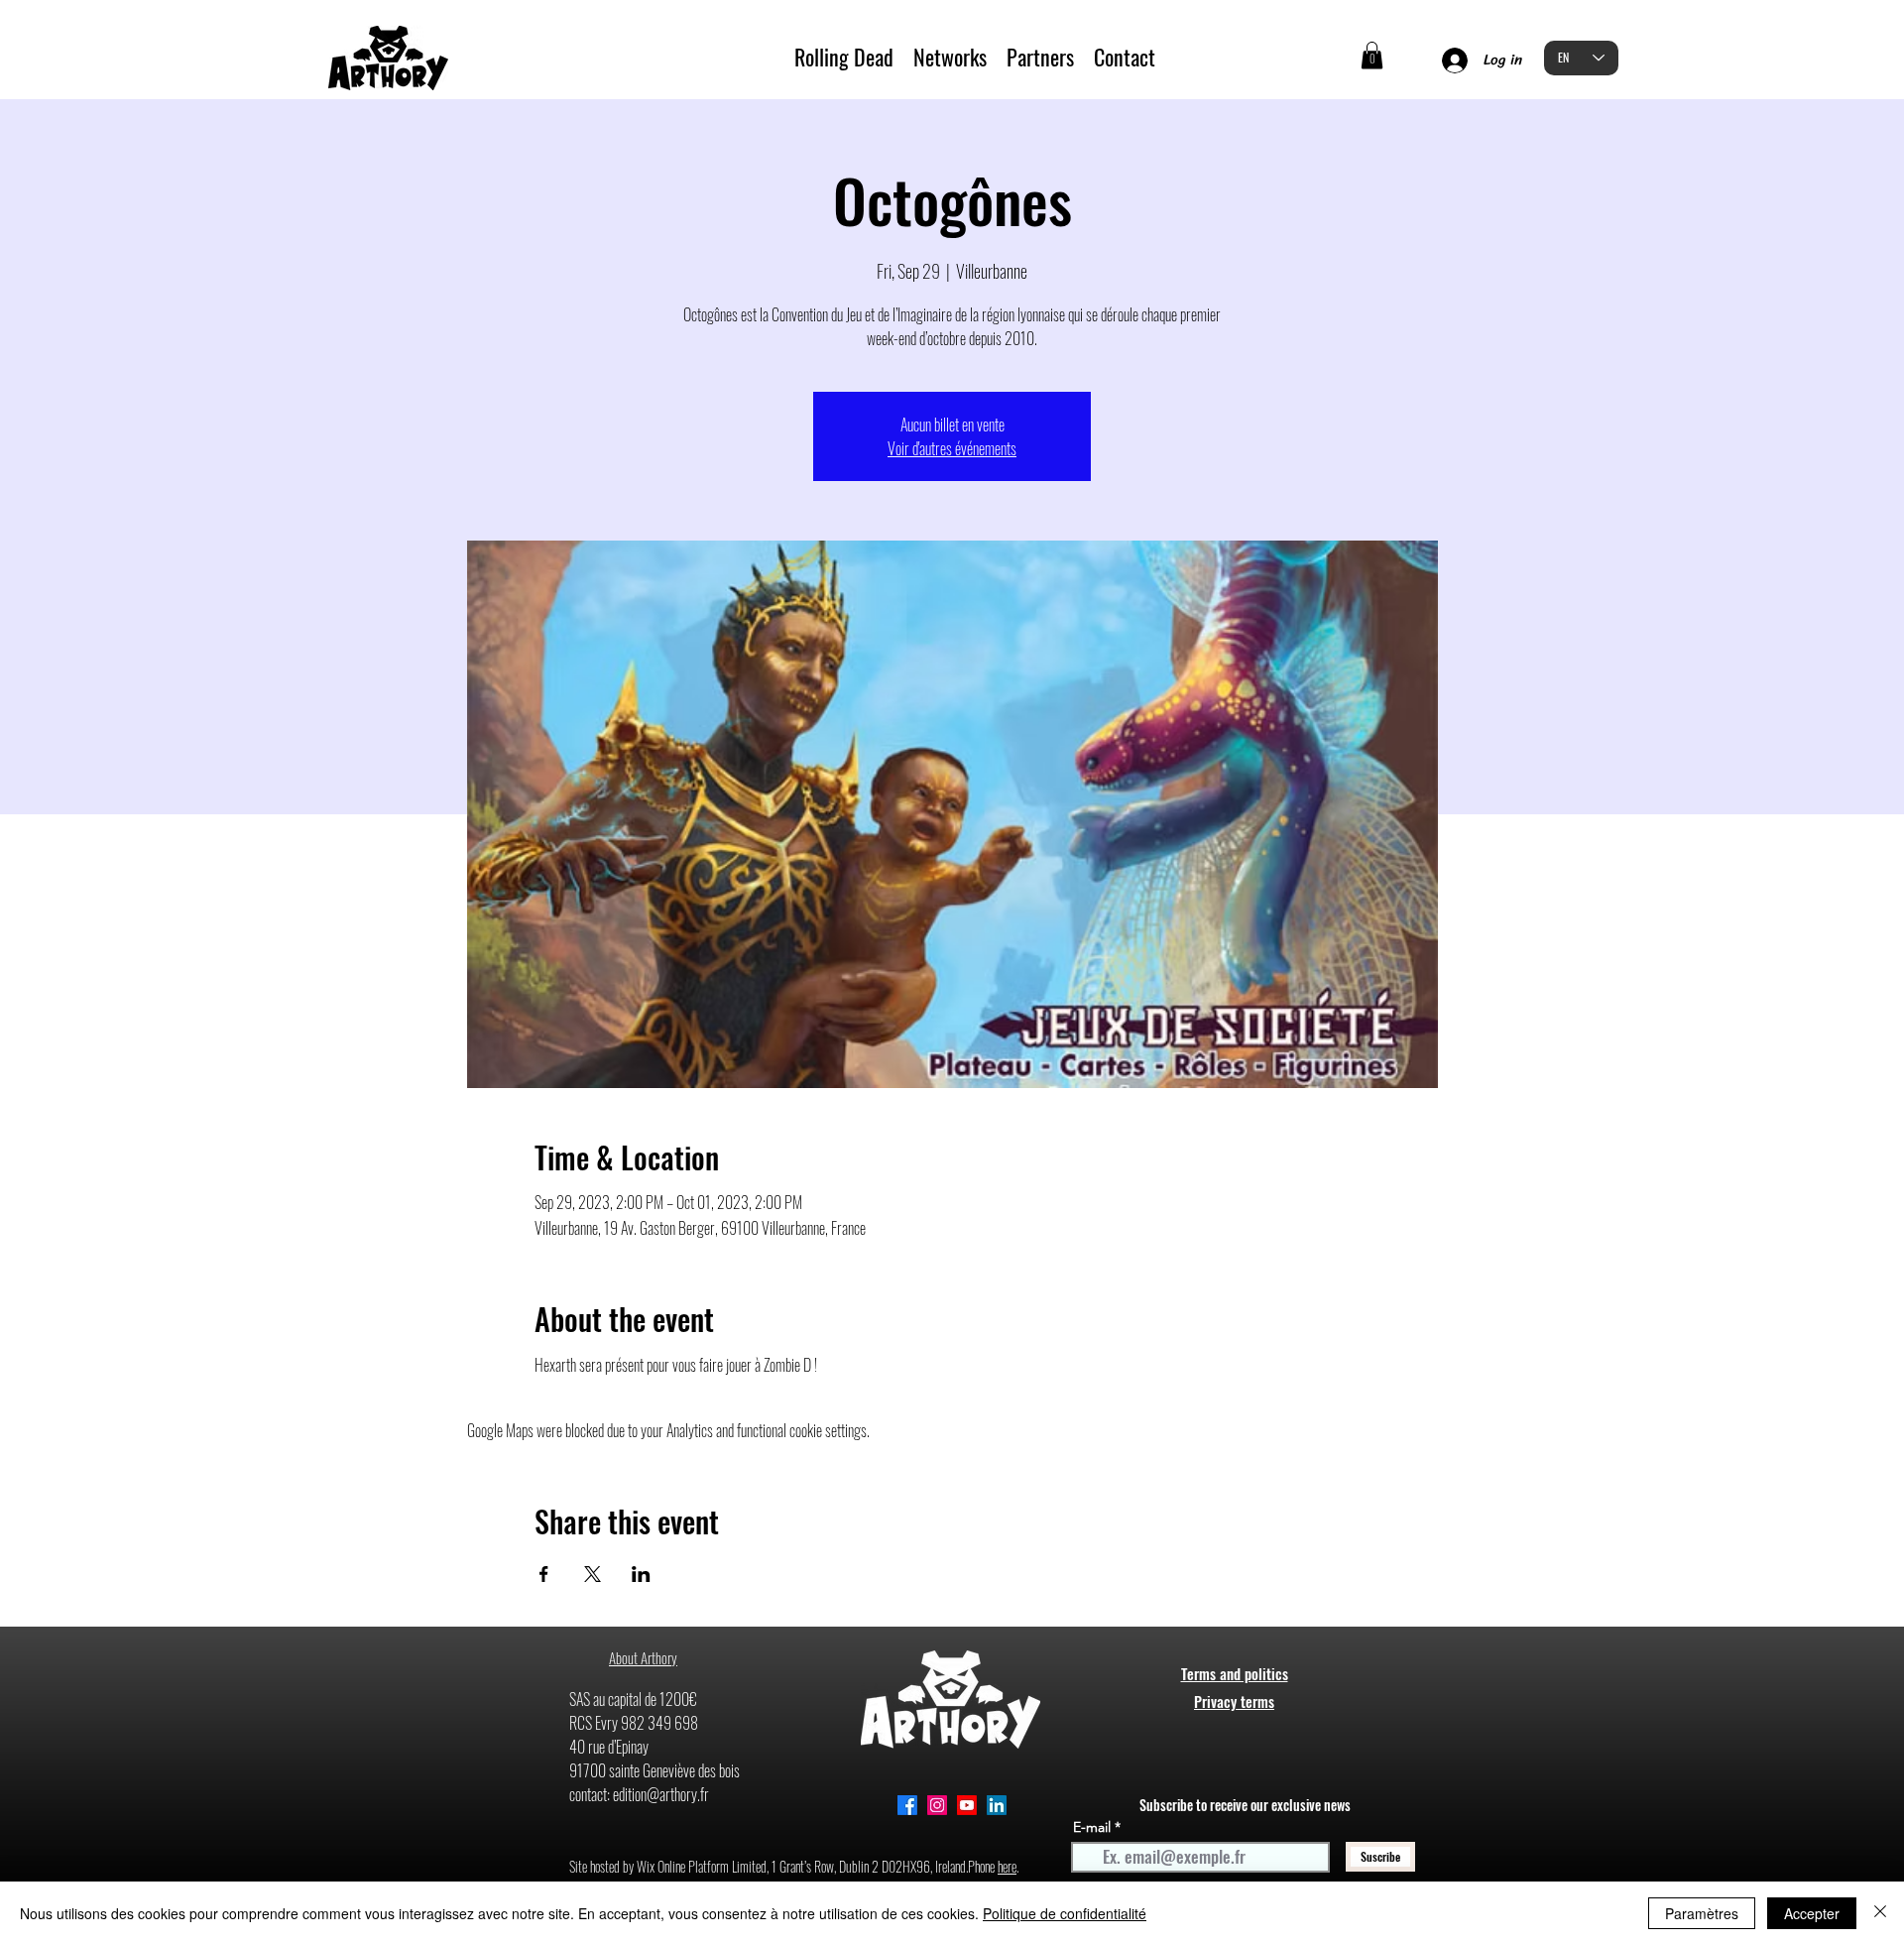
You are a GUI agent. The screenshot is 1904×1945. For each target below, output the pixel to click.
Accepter (1812, 1913)
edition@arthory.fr (661, 1794)
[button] (1372, 55)
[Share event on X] (593, 1574)
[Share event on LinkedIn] (641, 1574)
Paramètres (1702, 1913)
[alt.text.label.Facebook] (907, 1805)
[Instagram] (937, 1805)
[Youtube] (967, 1805)
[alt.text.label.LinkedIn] (997, 1805)
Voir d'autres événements (952, 448)
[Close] (1880, 1913)
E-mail (1092, 1827)
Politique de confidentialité (1065, 1913)
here (1007, 1866)
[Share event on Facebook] (544, 1574)
